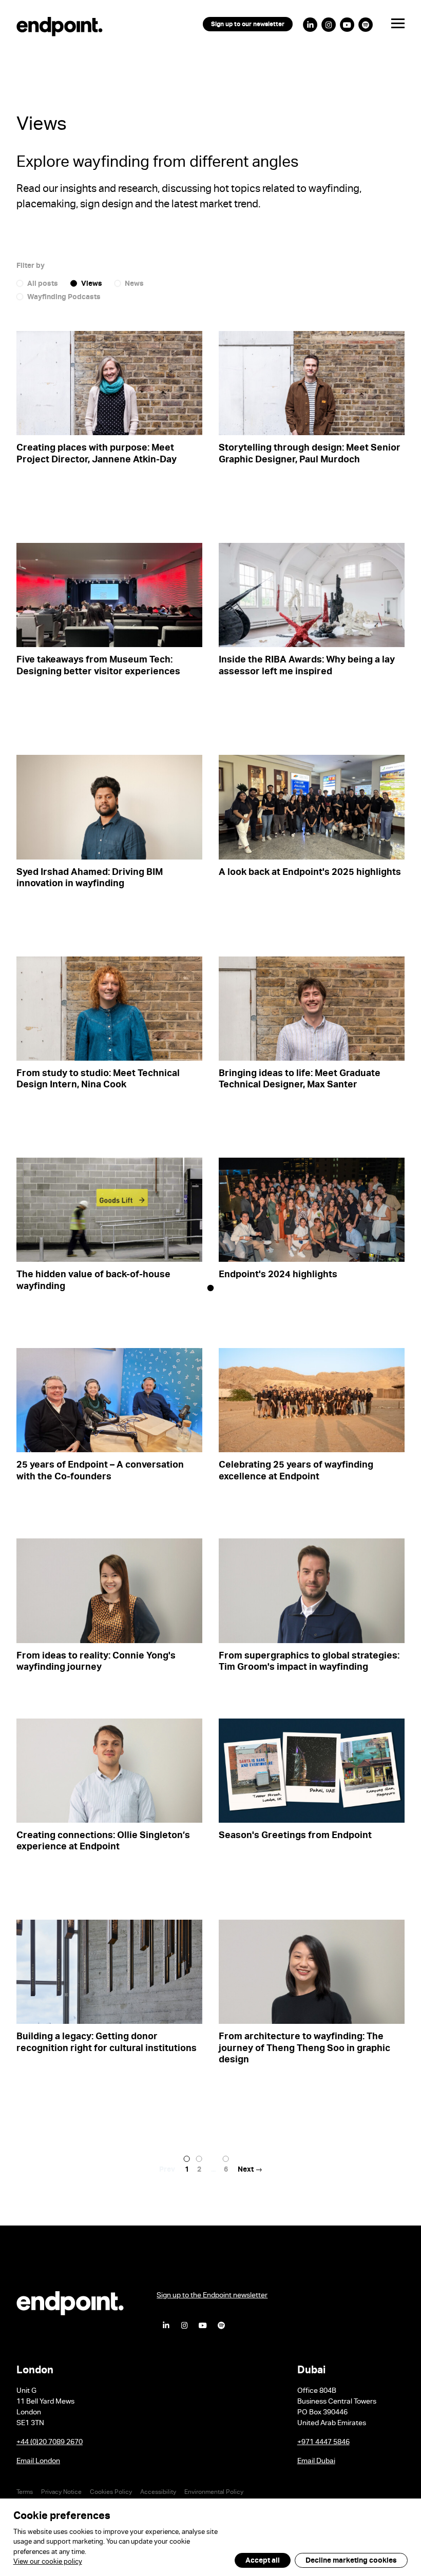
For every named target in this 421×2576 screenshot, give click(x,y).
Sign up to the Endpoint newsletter (212, 2296)
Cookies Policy (111, 2493)
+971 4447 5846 (323, 2443)
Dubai (311, 2372)
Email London (38, 2462)
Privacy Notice (61, 2493)
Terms (25, 2493)
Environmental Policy (214, 2493)
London (35, 2372)
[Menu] (390, 26)
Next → (250, 2171)
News (134, 285)
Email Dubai (316, 2462)
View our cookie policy (48, 2563)
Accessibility (158, 2493)
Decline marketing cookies (351, 2561)
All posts (43, 285)
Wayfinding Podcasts (64, 298)
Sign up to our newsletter (248, 25)
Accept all (263, 2561)
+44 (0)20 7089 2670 (50, 2443)
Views (92, 285)
